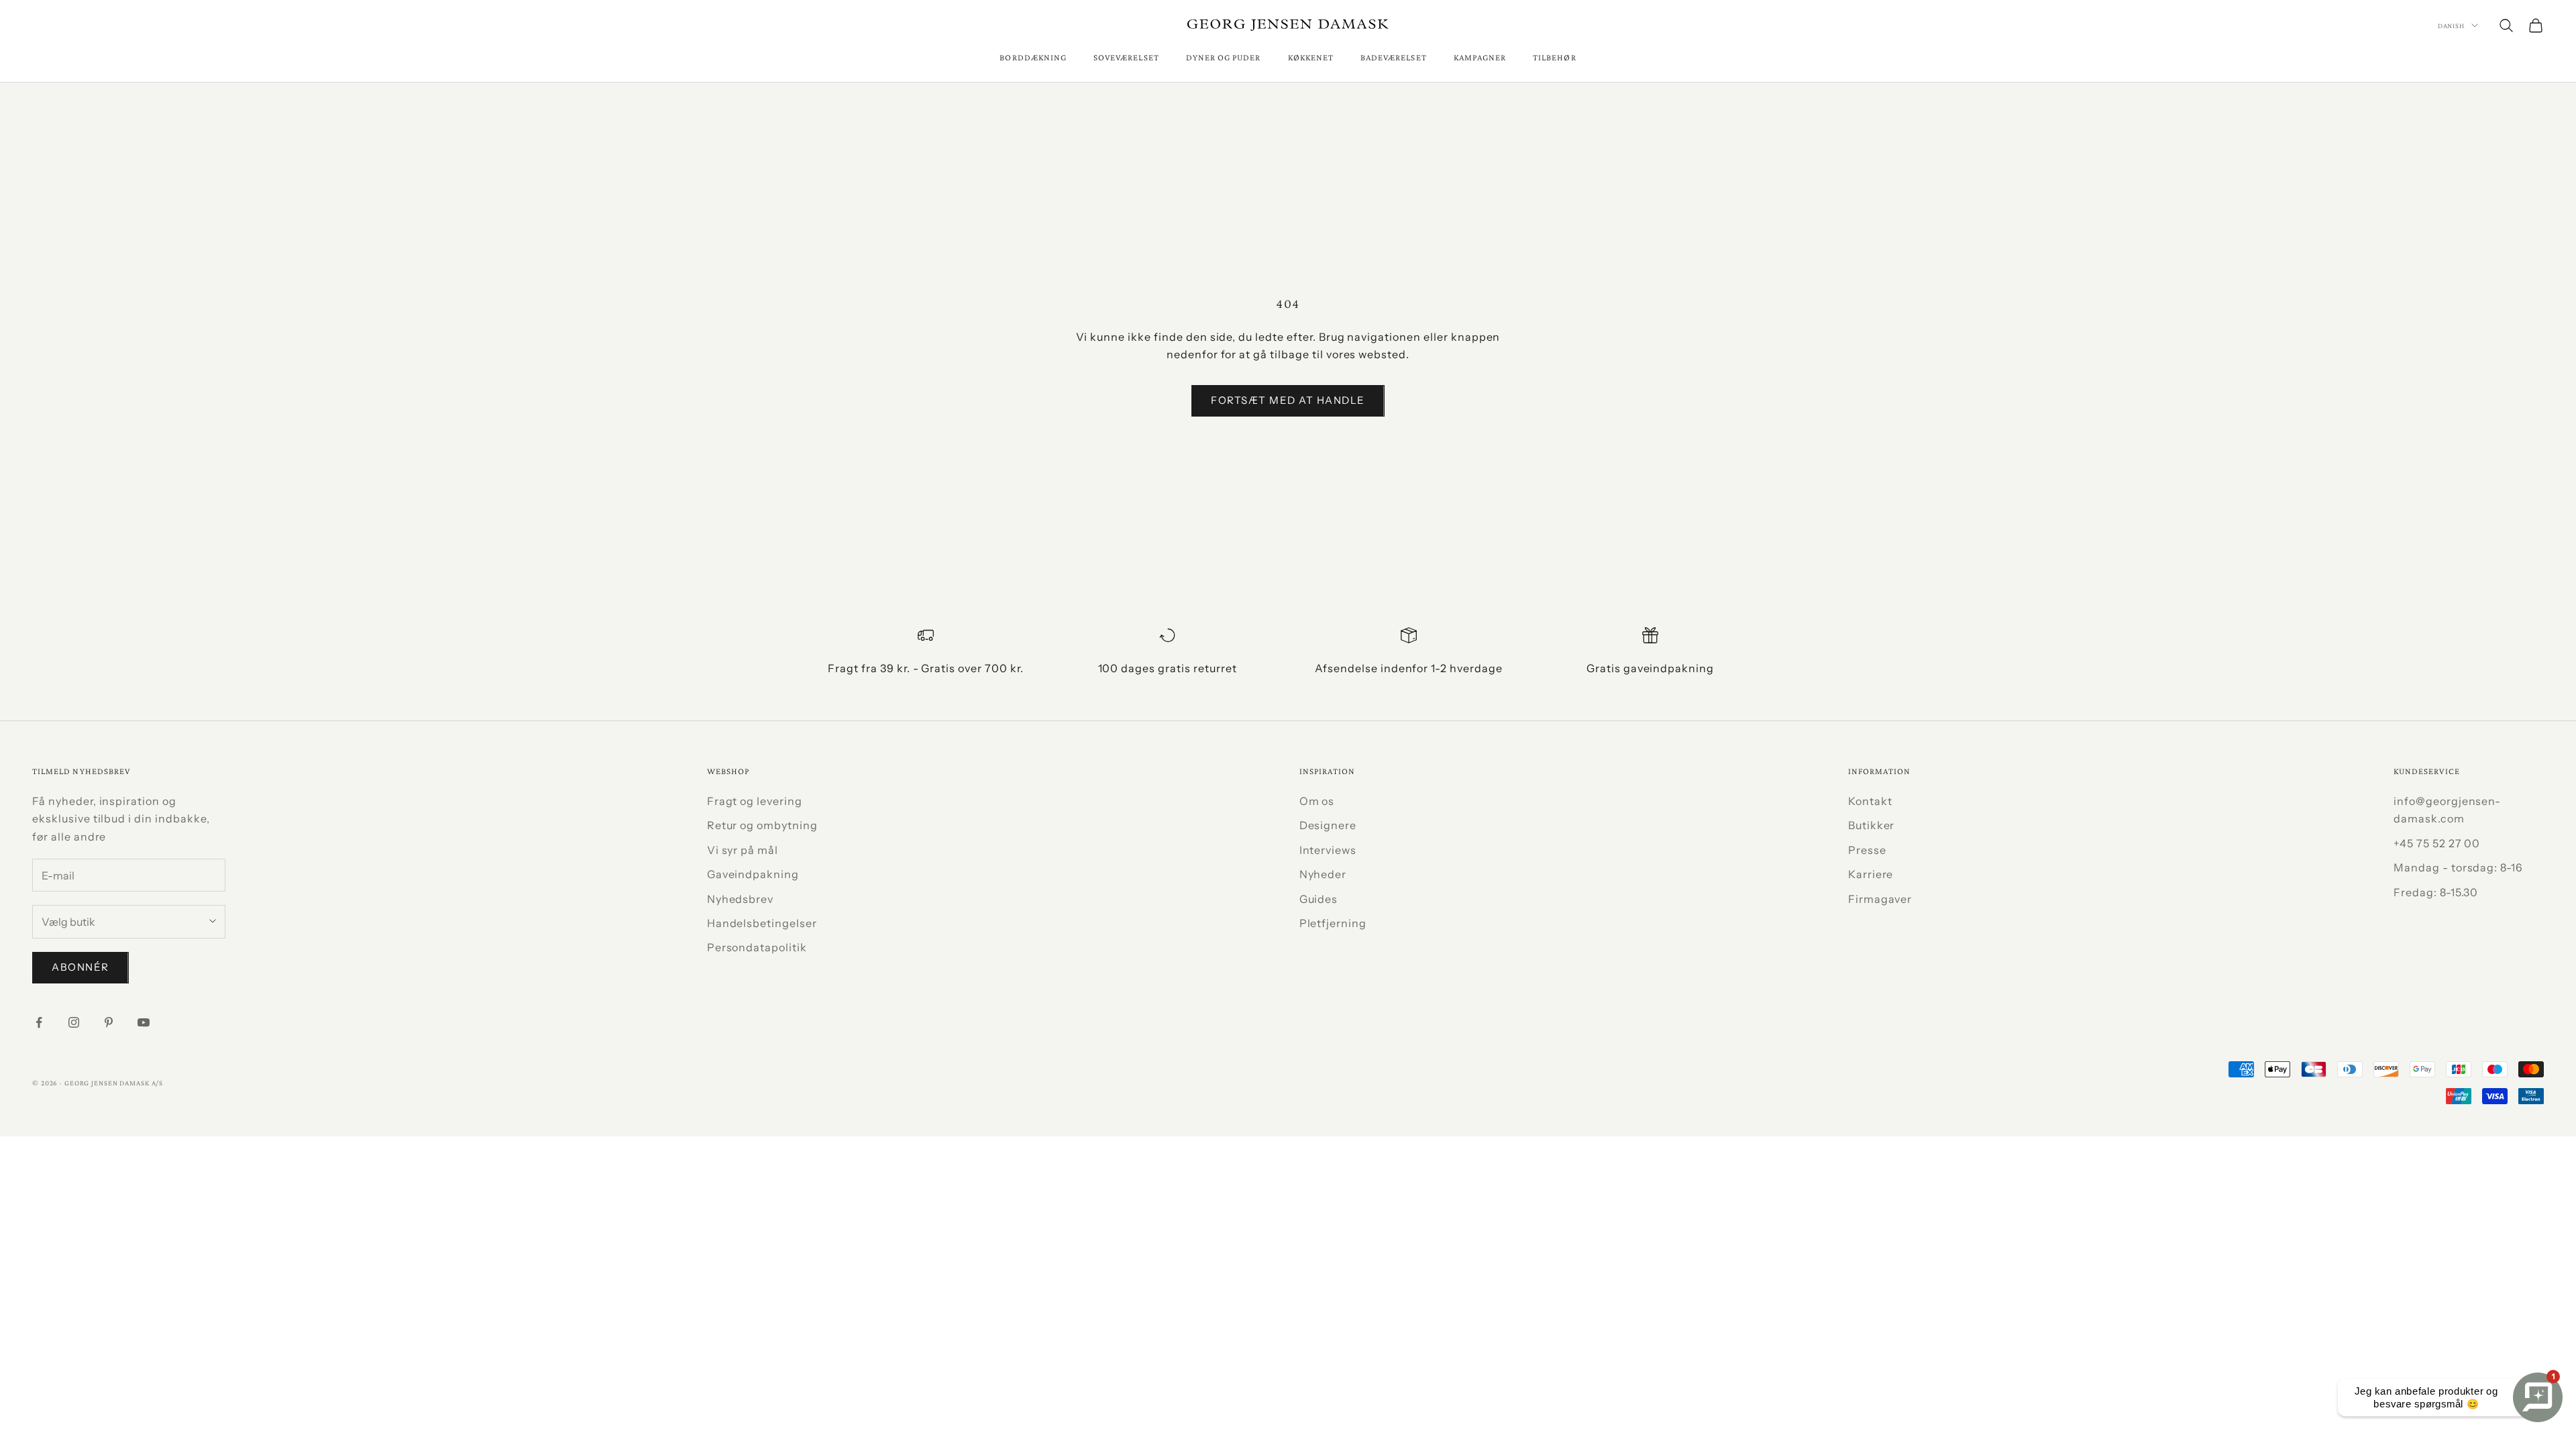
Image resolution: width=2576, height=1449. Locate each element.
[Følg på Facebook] (39, 1022)
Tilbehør (1554, 57)
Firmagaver (1880, 899)
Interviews (1328, 850)
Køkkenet (1311, 57)
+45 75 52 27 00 (2437, 843)
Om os (1317, 801)
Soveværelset (1126, 57)
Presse (1867, 850)
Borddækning (1033, 57)
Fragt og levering (755, 801)
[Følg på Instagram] (74, 1022)
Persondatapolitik (757, 947)
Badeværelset (1394, 57)
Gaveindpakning (753, 874)
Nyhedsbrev (741, 899)
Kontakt (1870, 801)
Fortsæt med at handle (1288, 400)
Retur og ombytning (762, 825)
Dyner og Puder (1224, 57)
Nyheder (1323, 874)
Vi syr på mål (743, 850)
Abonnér (80, 967)
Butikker (1872, 825)
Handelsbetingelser (762, 923)
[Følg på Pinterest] (109, 1022)
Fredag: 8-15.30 (2436, 892)
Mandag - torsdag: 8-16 (2458, 867)
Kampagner (1480, 57)
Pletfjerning (1333, 923)
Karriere (1871, 874)
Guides (1319, 899)
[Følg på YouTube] (144, 1022)
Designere (1328, 825)
